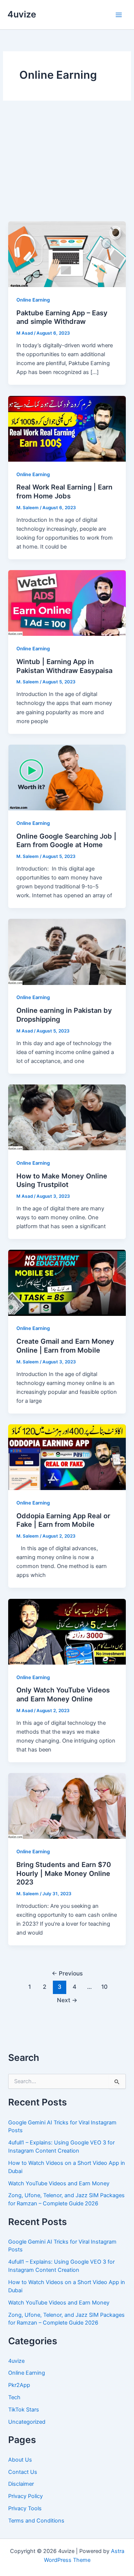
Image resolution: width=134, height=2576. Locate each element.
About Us (20, 2460)
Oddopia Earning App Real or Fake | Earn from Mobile (63, 1520)
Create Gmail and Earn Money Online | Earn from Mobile (65, 1346)
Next (67, 2000)
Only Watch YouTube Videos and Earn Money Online (63, 1694)
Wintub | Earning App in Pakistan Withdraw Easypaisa (64, 666)
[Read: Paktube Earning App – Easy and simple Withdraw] (67, 254)
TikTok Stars (24, 2410)
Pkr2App (19, 2385)
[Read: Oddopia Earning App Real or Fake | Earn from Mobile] (67, 1457)
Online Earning (33, 300)
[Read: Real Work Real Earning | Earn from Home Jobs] (67, 428)
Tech (14, 2397)
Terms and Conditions (36, 2521)
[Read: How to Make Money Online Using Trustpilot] (67, 1117)
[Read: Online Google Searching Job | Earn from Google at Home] (67, 777)
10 (104, 1987)
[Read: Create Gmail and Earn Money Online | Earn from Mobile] (67, 1282)
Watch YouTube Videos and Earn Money (59, 2183)
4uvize (22, 14)
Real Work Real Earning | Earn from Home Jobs (64, 491)
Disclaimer (21, 2484)
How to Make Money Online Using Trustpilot (62, 1180)
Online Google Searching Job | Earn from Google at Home (66, 840)
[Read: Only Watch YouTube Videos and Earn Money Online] (67, 1631)
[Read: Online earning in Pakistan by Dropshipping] (67, 952)
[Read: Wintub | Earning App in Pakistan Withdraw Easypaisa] (67, 603)
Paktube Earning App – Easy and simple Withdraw (62, 317)
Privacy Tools (25, 2508)
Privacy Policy (25, 2496)
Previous (67, 1973)
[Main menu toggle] (119, 15)
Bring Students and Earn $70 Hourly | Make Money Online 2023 (64, 1873)
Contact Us (23, 2472)
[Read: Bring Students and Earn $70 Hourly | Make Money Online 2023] (67, 1806)
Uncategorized (27, 2422)
